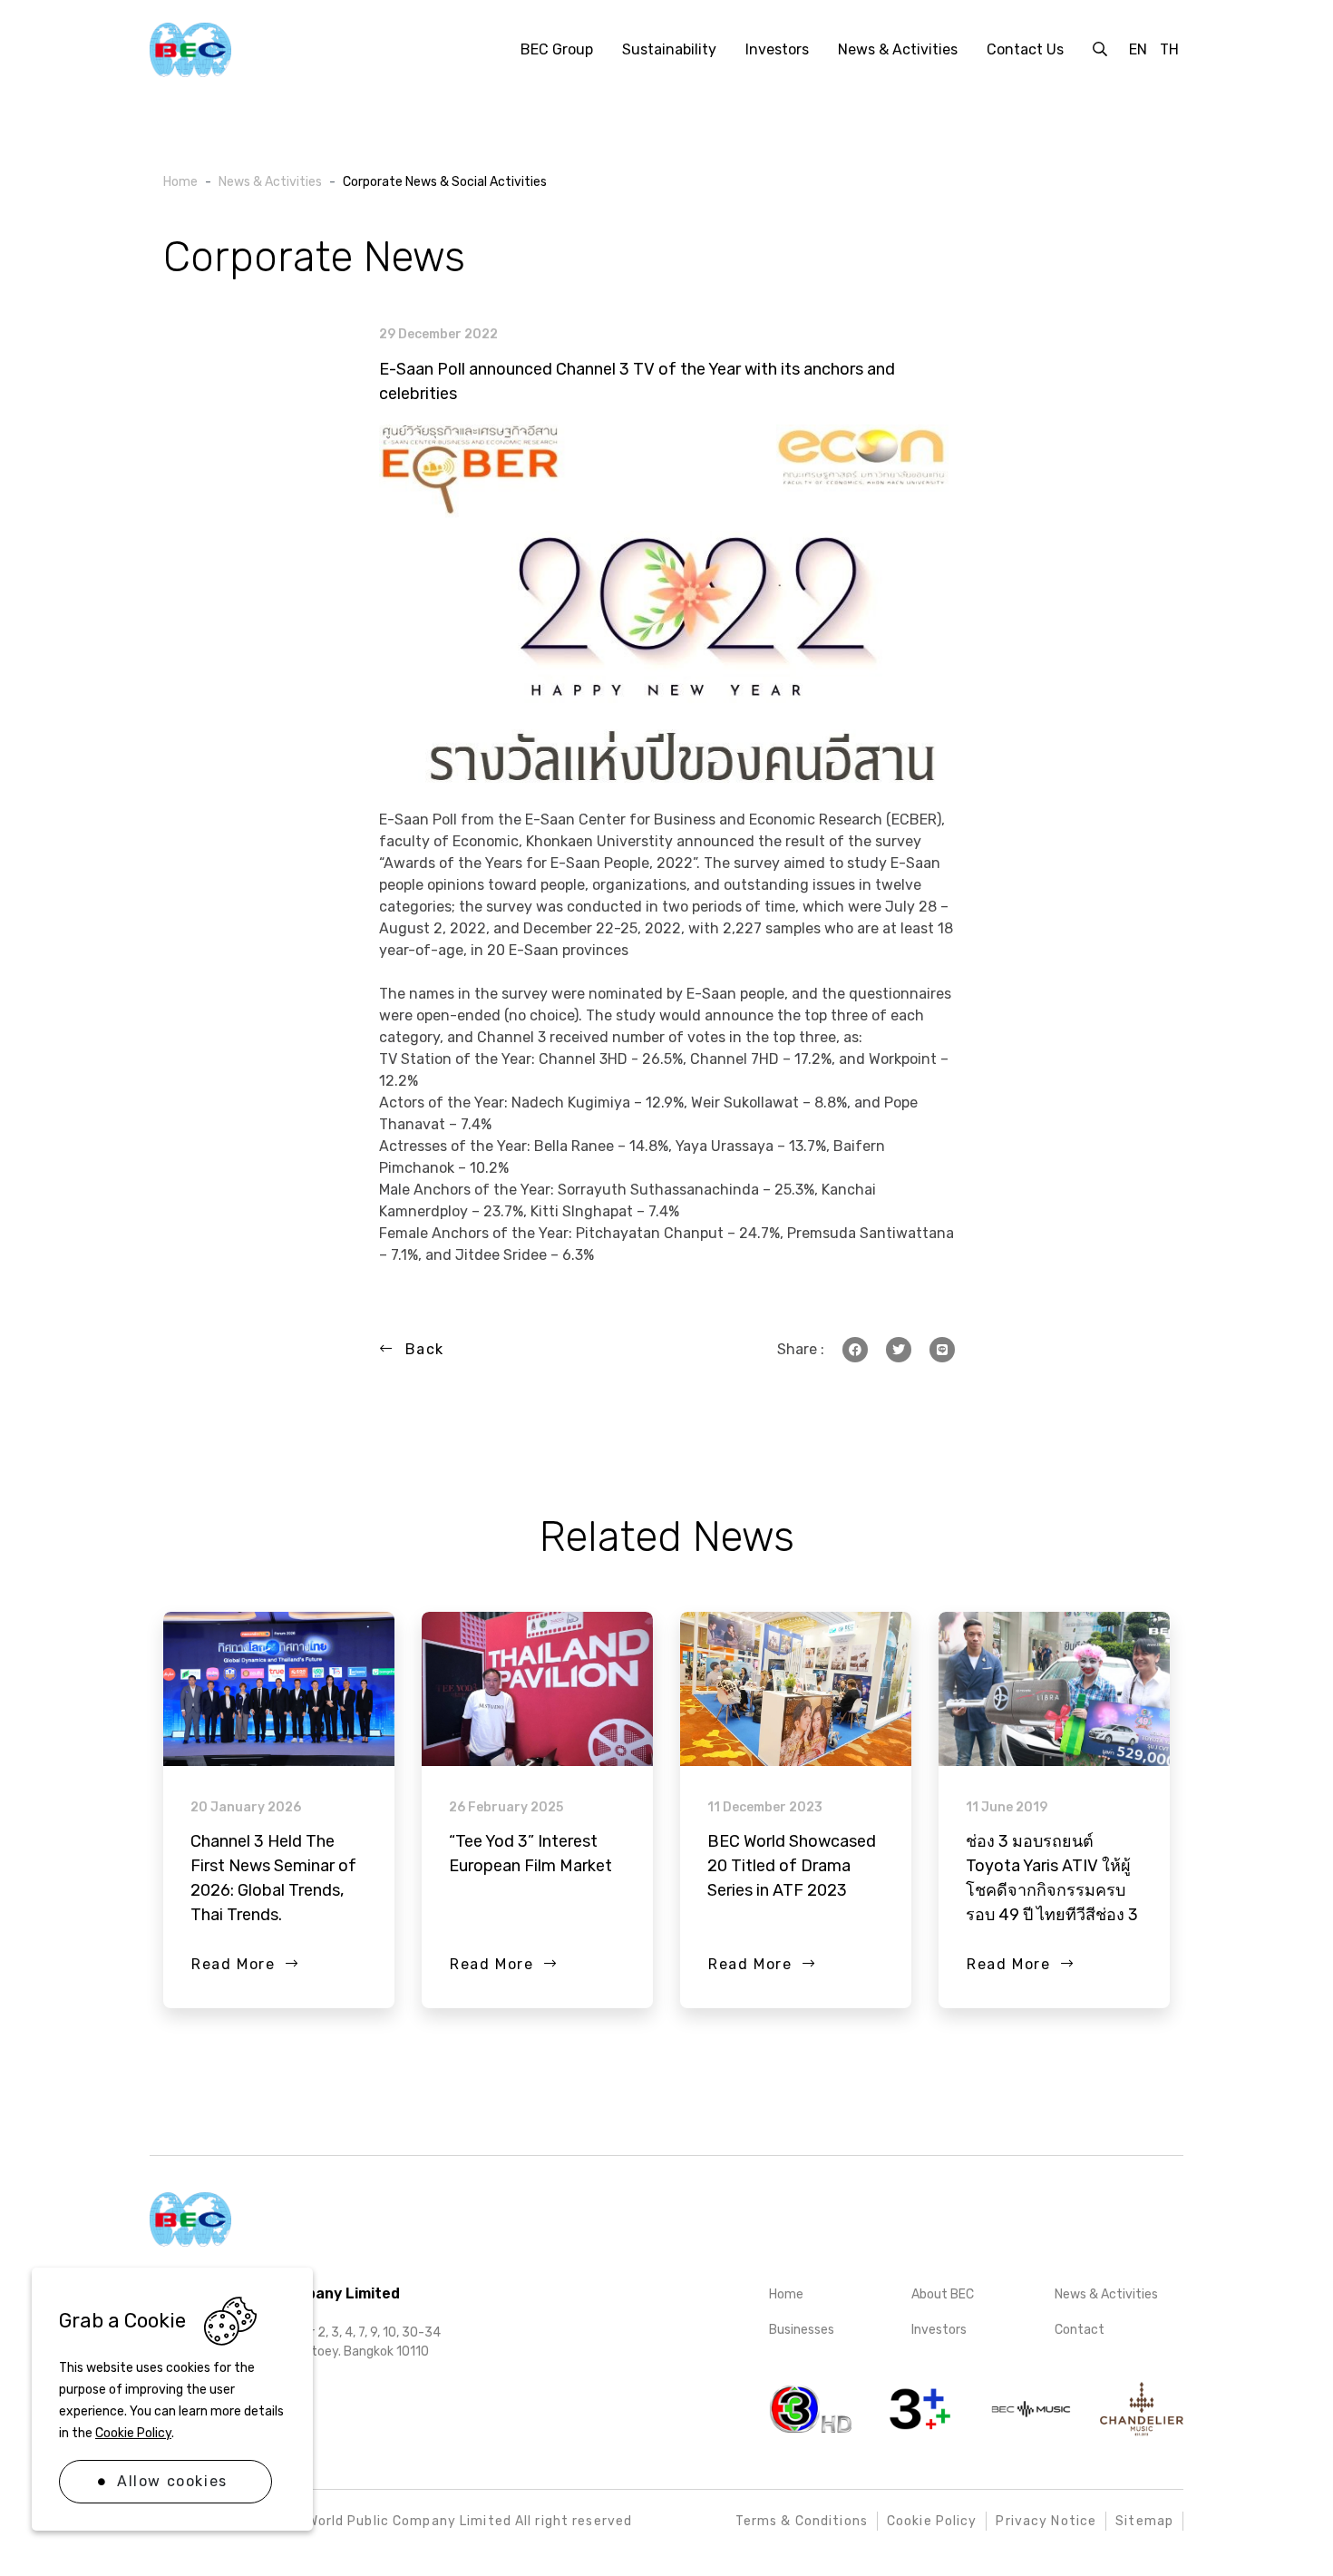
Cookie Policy (133, 2433)
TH (1169, 49)
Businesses (802, 2330)
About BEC (943, 2294)
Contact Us (1025, 49)
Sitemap (1144, 2521)
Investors (939, 2330)
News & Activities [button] (898, 49)
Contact (1080, 2330)
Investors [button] (777, 49)
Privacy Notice (1046, 2521)
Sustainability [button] (669, 49)
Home (786, 2294)
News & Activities (1106, 2294)
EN (1138, 49)
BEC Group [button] (557, 49)
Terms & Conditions (802, 2521)
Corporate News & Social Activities (445, 182)
